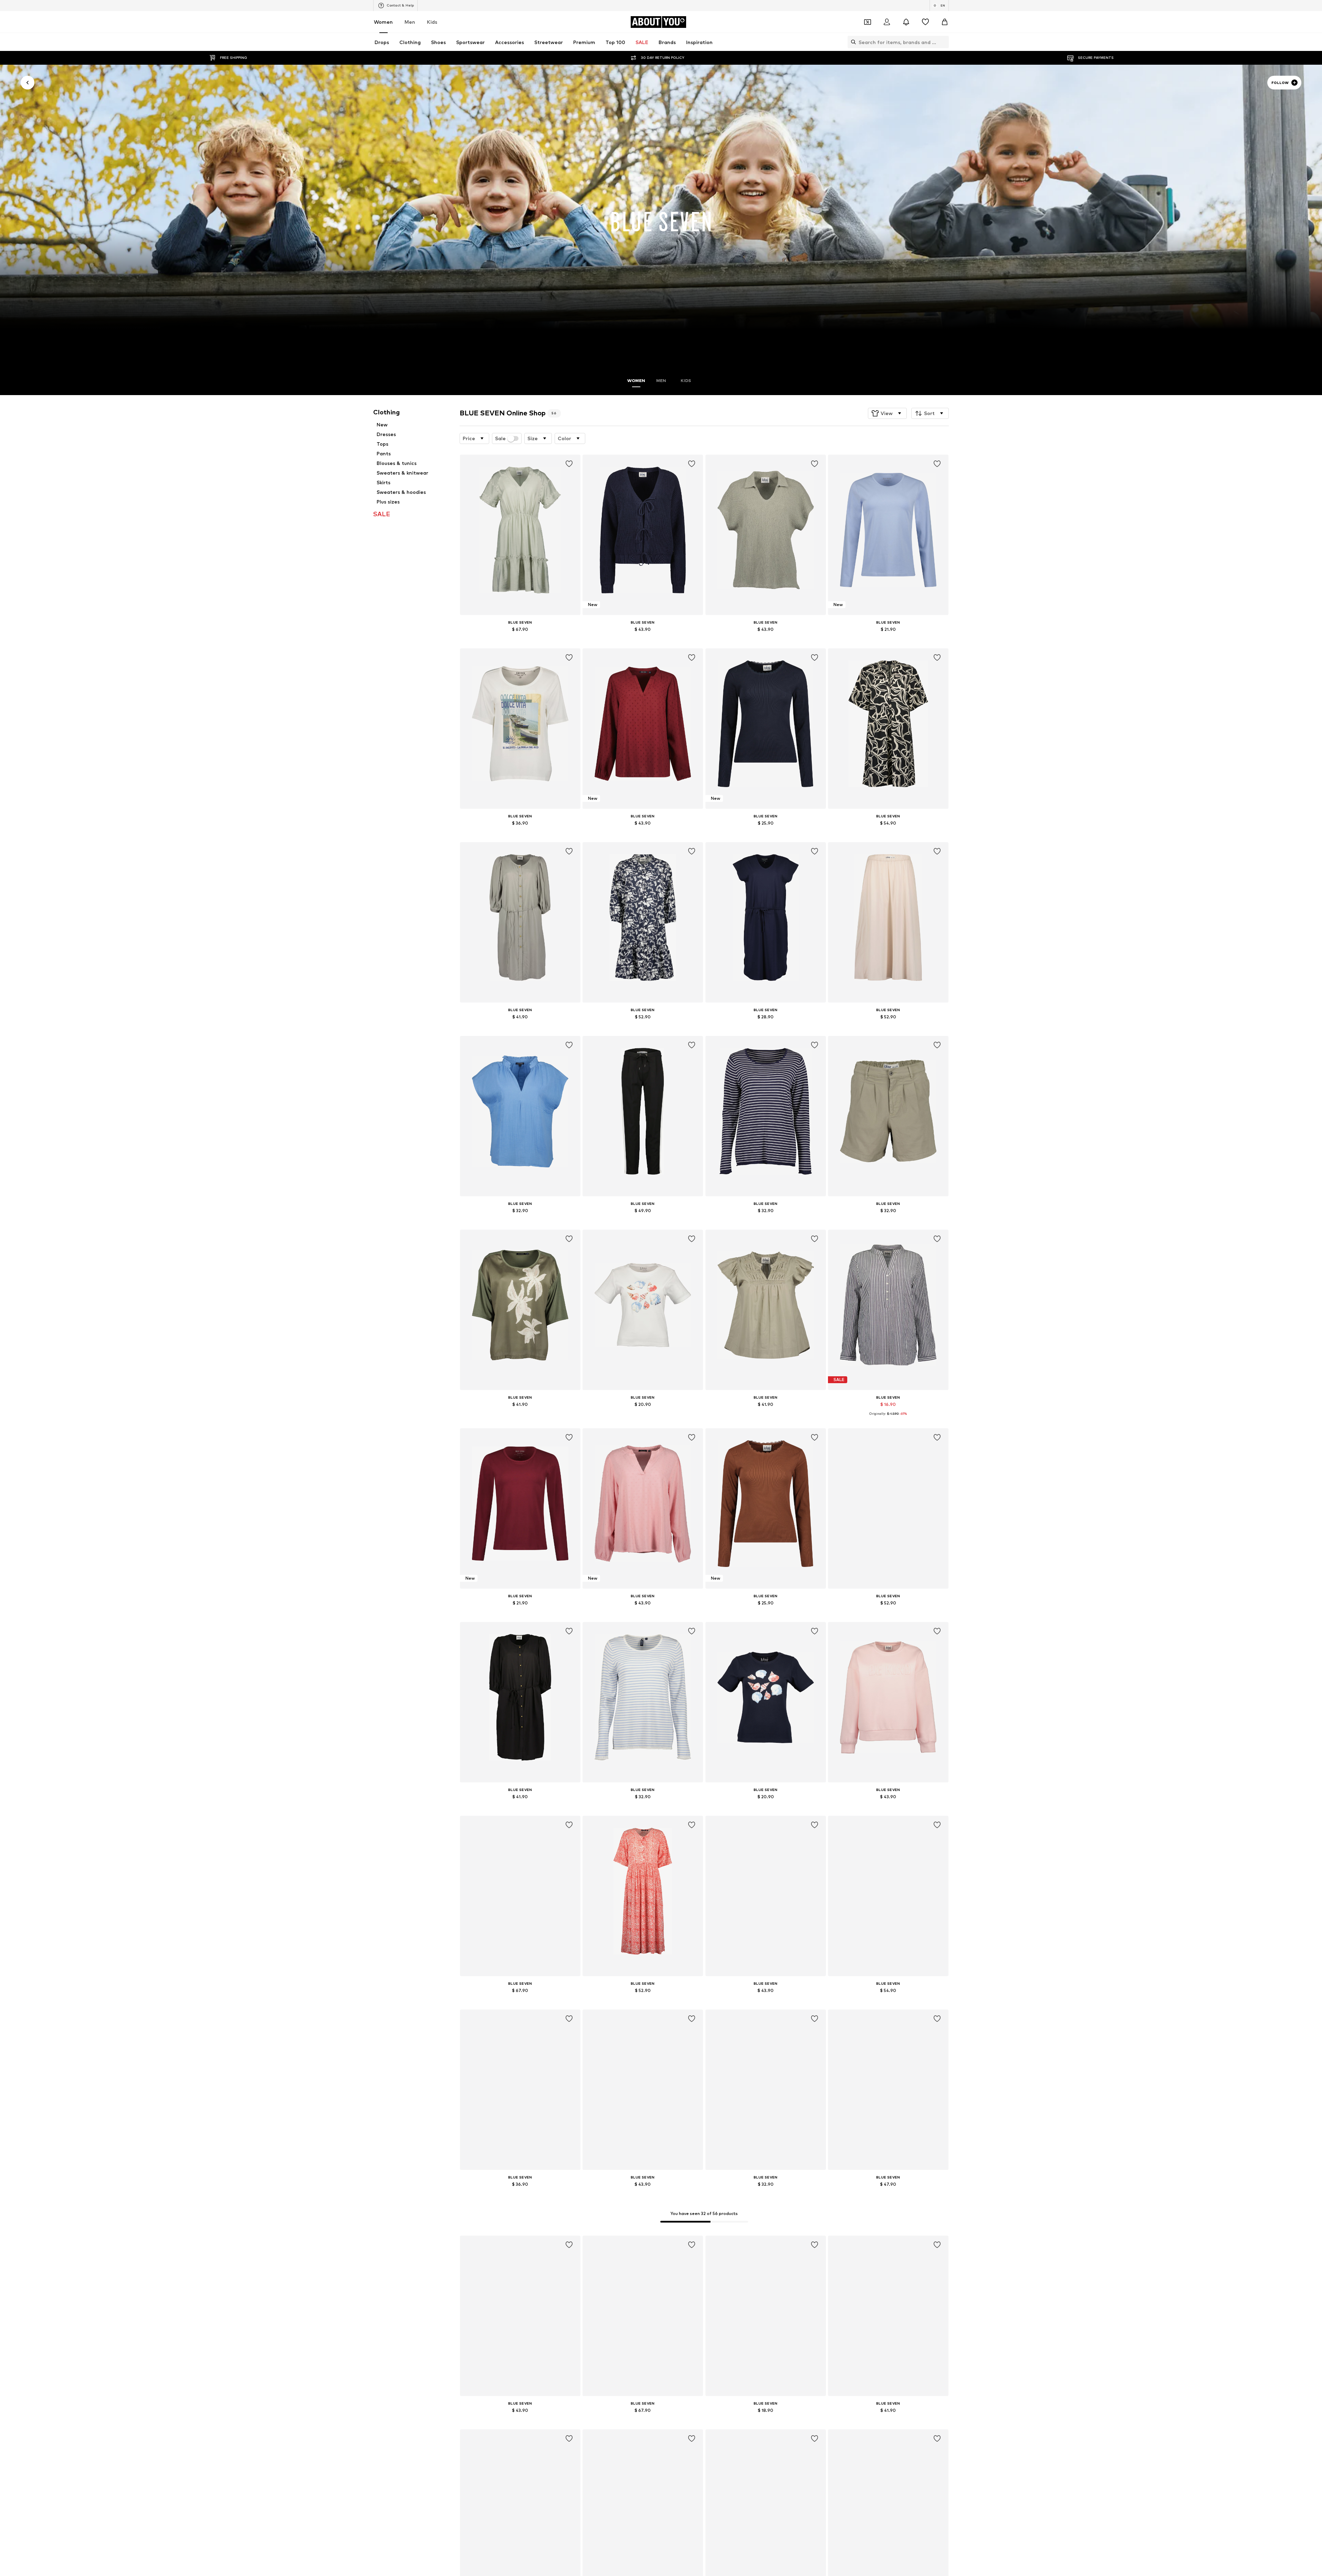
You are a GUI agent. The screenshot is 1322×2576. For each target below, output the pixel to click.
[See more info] (520, 639)
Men (410, 22)
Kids (432, 22)
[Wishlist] (925, 22)
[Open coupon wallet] (868, 22)
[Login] (887, 22)
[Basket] (945, 22)
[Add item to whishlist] (569, 464)
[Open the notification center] (906, 22)
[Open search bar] (852, 42)
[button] (887, 413)
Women (383, 22)
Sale (500, 438)
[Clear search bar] (944, 42)
